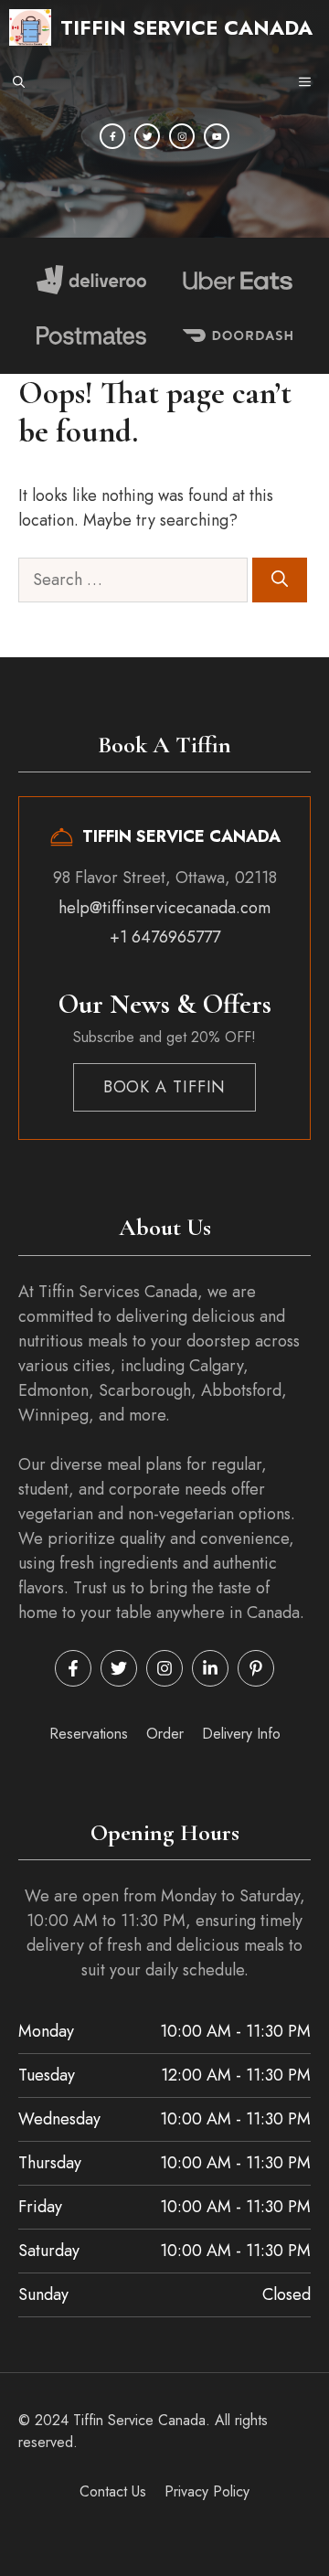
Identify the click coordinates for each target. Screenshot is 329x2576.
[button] (19, 82)
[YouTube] (217, 136)
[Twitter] (147, 136)
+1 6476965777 (165, 937)
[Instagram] (182, 136)
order (165, 1734)
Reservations (89, 1734)
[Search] (280, 580)
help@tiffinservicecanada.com (164, 908)
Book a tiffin (165, 1087)
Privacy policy (207, 2491)
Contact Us (113, 2491)
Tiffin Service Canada (186, 27)
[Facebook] (112, 136)
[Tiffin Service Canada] (30, 27)
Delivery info (241, 1734)
